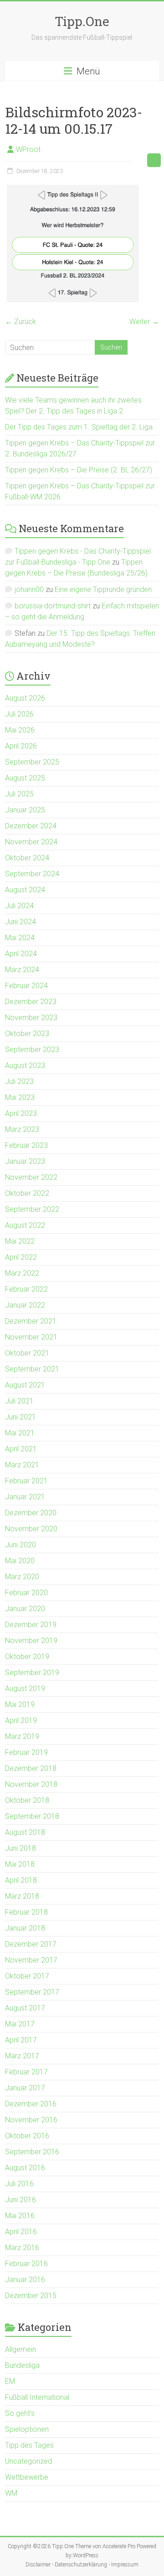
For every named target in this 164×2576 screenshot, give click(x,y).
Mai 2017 (20, 2024)
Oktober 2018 (27, 1800)
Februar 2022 (26, 1289)
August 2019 (25, 1689)
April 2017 (21, 2040)
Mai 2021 (20, 1433)
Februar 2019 (26, 1752)
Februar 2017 (26, 2072)
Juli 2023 (19, 1081)
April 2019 (21, 1720)
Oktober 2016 (27, 2136)
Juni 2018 (20, 1848)
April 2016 (21, 2232)
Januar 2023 (25, 1161)
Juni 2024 (20, 922)
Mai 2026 (20, 730)
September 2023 (32, 1050)
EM (10, 2381)
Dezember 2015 (31, 2296)
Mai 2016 (20, 2216)
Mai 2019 (20, 1704)
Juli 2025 (19, 794)
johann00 (29, 589)
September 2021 (32, 1369)
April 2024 (21, 954)
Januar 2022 (25, 1305)
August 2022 (25, 1225)
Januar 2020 (25, 1609)
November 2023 (31, 1018)
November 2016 (31, 2120)
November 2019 (31, 1641)
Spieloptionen (27, 2429)
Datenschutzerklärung (81, 2565)
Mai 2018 (20, 1864)
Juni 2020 (20, 1545)
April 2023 (21, 1113)
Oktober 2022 (27, 1193)
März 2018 (22, 1896)
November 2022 (31, 1177)
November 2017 (31, 1960)
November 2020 (31, 1529)
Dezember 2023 (31, 1002)
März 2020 (22, 1577)
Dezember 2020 (31, 1513)
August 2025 (25, 778)
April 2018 (21, 1880)
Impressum (125, 2565)
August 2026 (25, 698)
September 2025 (32, 762)
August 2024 (25, 890)
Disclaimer (38, 2565)
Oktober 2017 (27, 1976)
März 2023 (22, 1129)
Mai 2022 (20, 1241)
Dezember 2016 (31, 2104)
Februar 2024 (26, 986)
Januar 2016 (25, 2280)
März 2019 (22, 1736)
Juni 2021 (20, 1417)
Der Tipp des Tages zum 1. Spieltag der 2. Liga (79, 427)
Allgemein (20, 2349)
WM (11, 2493)
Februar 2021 (26, 1481)
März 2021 (22, 1465)
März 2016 (22, 2248)
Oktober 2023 (27, 1034)
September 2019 (32, 1673)
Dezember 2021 (31, 1321)
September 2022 (32, 1209)
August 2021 (25, 1385)
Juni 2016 (20, 2200)
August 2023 (25, 1065)
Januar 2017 (25, 2088)
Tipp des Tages (29, 2445)
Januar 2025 (25, 810)
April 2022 (21, 1257)
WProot (28, 149)
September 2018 (32, 1816)
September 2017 (32, 1992)
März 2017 (22, 2056)
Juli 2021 (19, 1401)
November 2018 (31, 1784)
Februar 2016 (26, 2264)
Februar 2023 (26, 1145)
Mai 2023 (20, 1097)
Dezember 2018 (31, 1768)
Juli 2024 (19, 906)
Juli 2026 (19, 714)
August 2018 (25, 1832)
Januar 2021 (25, 1497)
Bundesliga (22, 2365)
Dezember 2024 (31, 826)
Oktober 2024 (27, 858)
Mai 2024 (20, 938)
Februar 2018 (26, 1912)
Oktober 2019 (27, 1657)
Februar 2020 (26, 1593)
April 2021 (21, 1449)
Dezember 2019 (31, 1625)
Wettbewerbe (27, 2477)
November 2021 (31, 1337)
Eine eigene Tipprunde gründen (103, 589)
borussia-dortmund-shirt (53, 606)
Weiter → (144, 322)
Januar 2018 (25, 1928)
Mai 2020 (20, 1561)
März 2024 (22, 970)
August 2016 (25, 2168)
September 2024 (32, 874)
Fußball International (37, 2397)
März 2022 (22, 1273)
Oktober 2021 (27, 1353)
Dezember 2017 (31, 1944)
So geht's (20, 2413)
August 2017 (25, 2008)
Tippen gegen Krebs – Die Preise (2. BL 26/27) (79, 470)
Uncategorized (28, 2461)
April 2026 (21, 746)
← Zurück (20, 322)
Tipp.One (82, 21)
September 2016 (32, 2152)
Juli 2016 (19, 2184)
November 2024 (31, 842)
